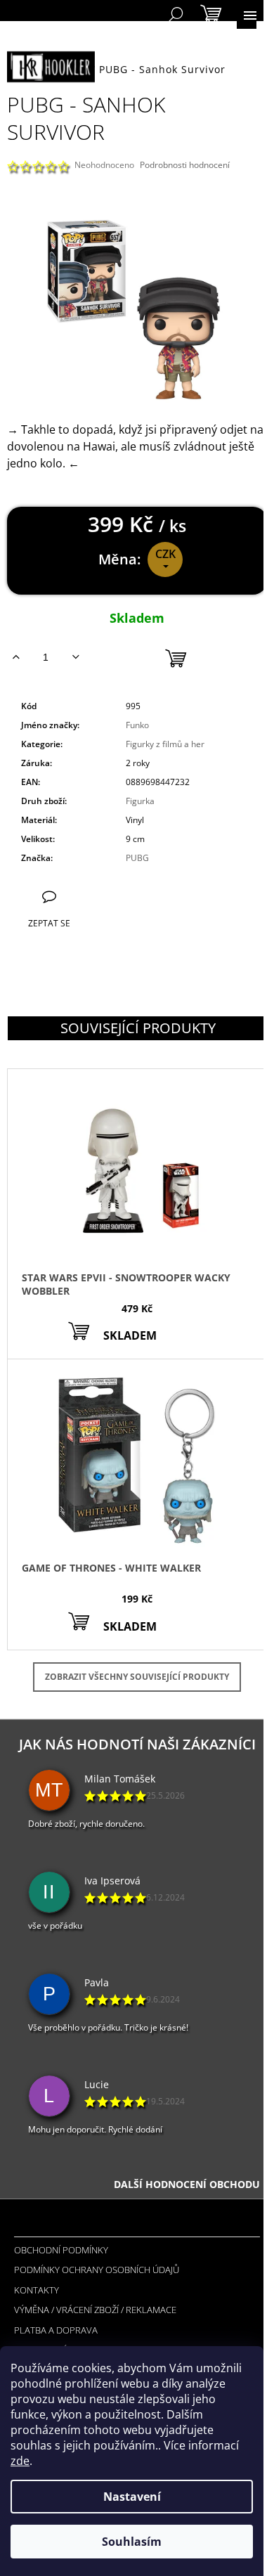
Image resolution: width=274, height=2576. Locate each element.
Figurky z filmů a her (165, 744)
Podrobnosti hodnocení (185, 165)
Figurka (140, 801)
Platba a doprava (56, 2330)
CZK (165, 554)
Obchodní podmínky (61, 2250)
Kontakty (37, 2290)
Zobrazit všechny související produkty (137, 1677)
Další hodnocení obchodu (187, 2184)
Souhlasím (132, 2542)
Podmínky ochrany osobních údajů (97, 2270)
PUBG (137, 858)
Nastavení (132, 2497)
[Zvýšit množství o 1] (16, 657)
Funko (137, 725)
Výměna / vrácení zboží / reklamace (95, 2310)
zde (20, 2461)
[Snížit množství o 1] (76, 657)
